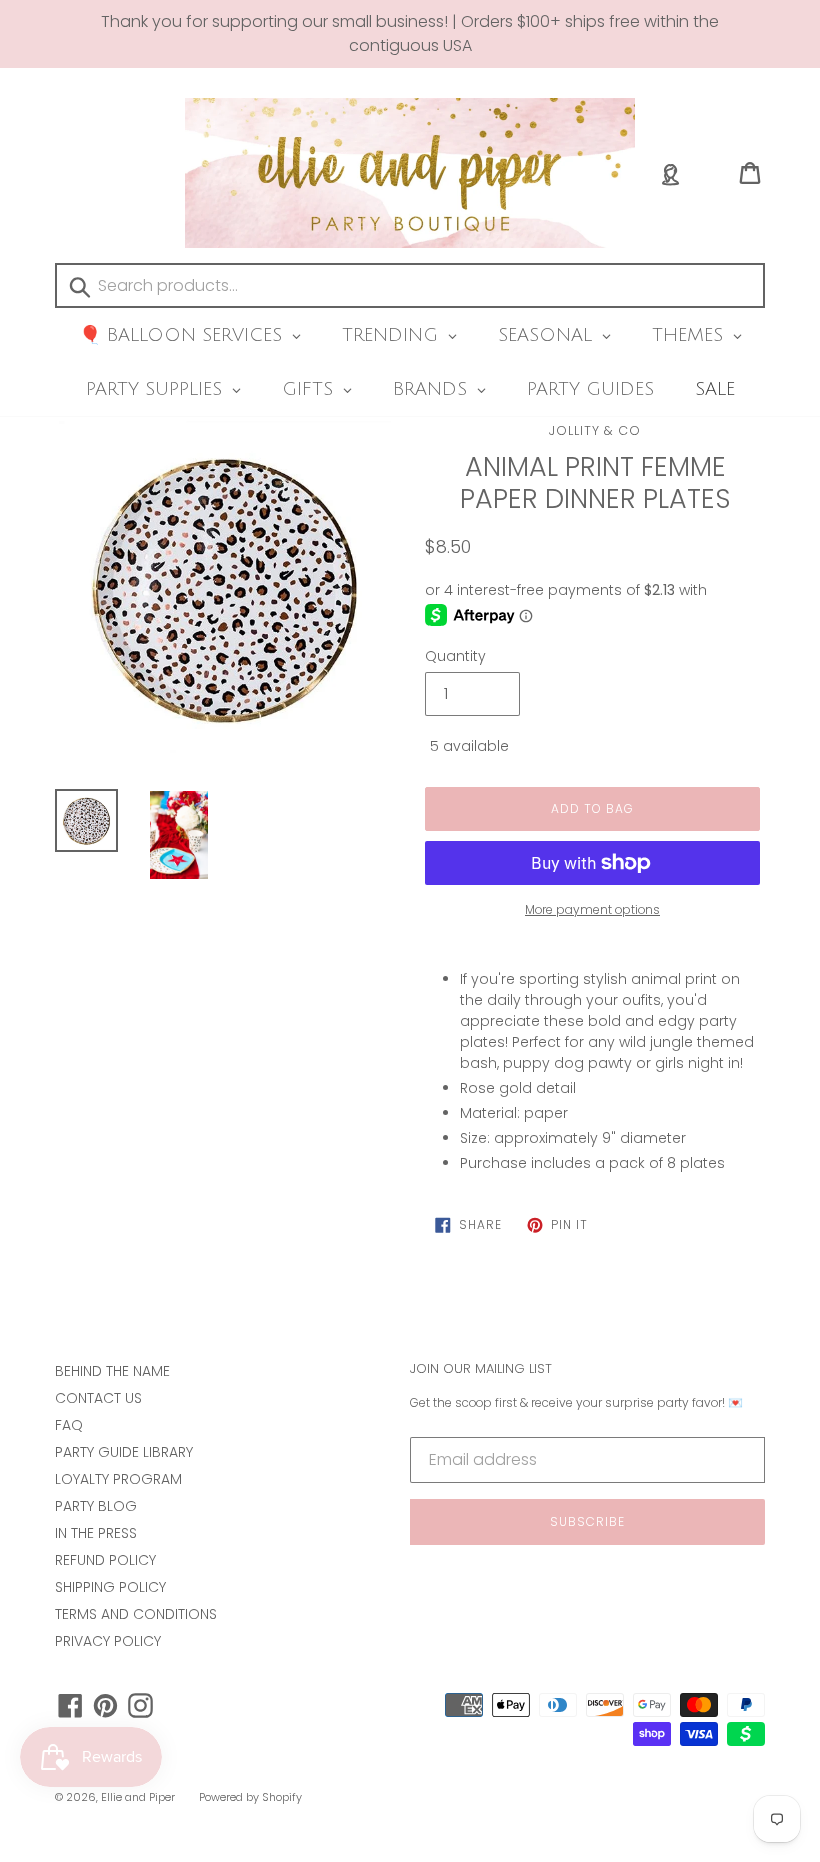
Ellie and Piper (138, 1797)
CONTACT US (98, 1398)
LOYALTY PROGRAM (118, 1479)
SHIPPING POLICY (110, 1587)
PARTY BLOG (96, 1506)
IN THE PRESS (96, 1533)
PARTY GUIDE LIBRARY (124, 1452)
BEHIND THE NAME (112, 1371)
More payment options (592, 909)
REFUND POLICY (105, 1560)
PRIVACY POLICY (108, 1641)
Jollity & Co (595, 430)
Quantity (455, 656)
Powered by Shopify (250, 1797)
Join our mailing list (481, 1369)
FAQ (69, 1425)
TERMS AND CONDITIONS (136, 1614)
